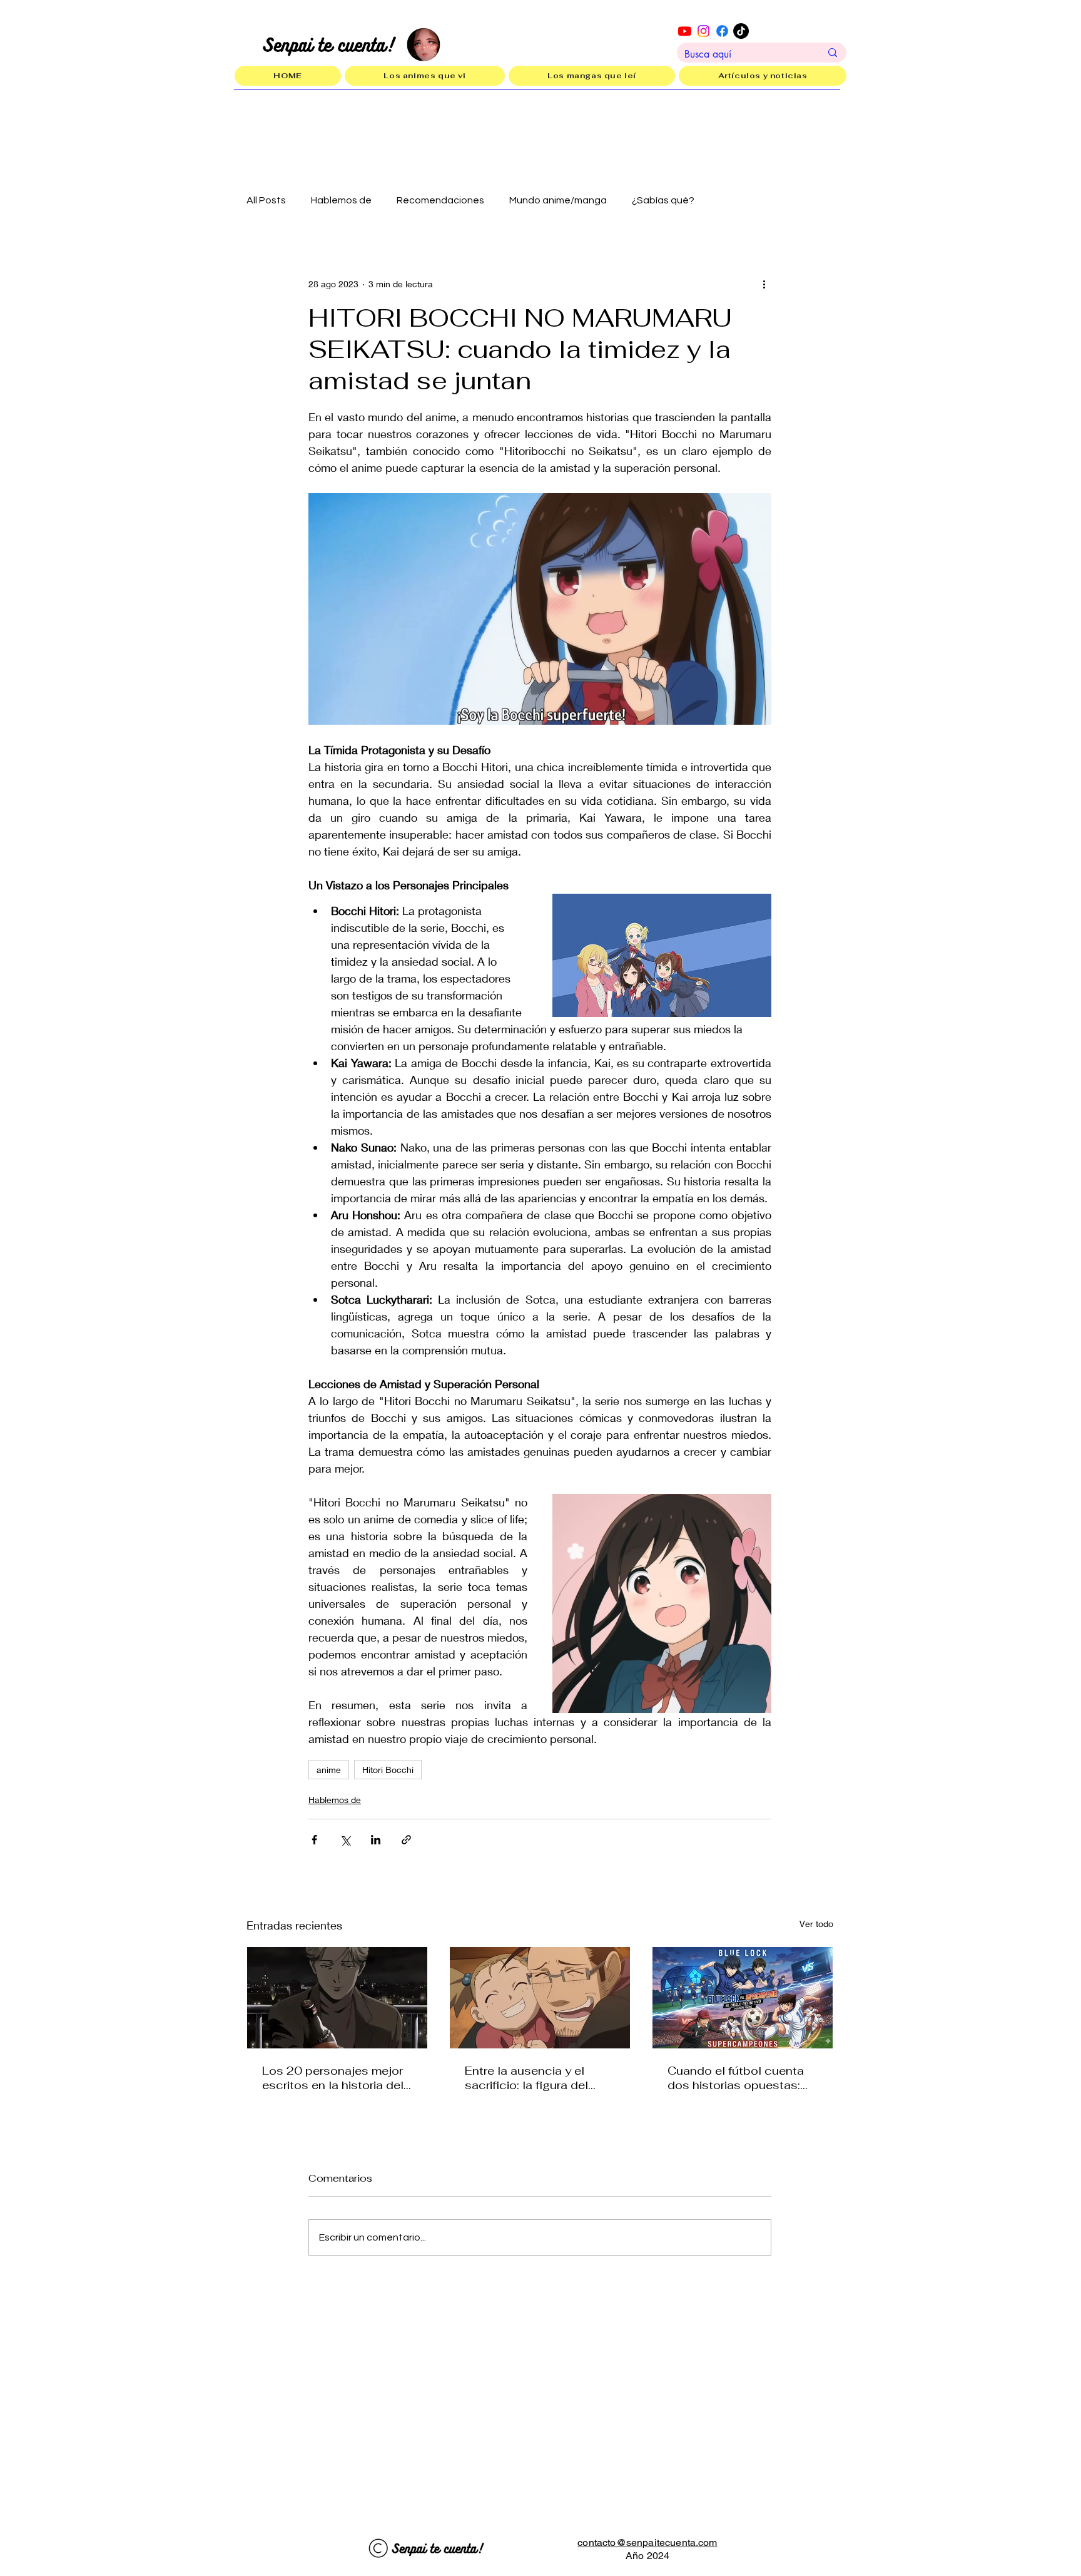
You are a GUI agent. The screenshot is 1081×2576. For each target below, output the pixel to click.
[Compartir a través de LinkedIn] (376, 1840)
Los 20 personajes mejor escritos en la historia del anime (333, 2078)
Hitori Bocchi (388, 1770)
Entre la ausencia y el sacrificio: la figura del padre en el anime (526, 2078)
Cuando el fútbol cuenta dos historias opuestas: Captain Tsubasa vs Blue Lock (738, 2078)
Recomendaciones (440, 200)
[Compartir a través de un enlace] (406, 1840)
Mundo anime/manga (558, 200)
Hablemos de (341, 200)
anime (329, 1770)
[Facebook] (722, 31)
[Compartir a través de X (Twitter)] (345, 1840)
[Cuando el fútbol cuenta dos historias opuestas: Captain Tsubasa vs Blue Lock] (743, 1998)
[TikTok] (741, 31)
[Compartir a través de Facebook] (314, 1840)
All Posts (266, 200)
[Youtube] (685, 31)
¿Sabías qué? (663, 200)
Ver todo (816, 1924)
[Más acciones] (764, 284)
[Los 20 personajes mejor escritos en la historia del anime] (337, 1998)
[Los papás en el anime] (540, 1998)
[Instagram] (703, 31)
